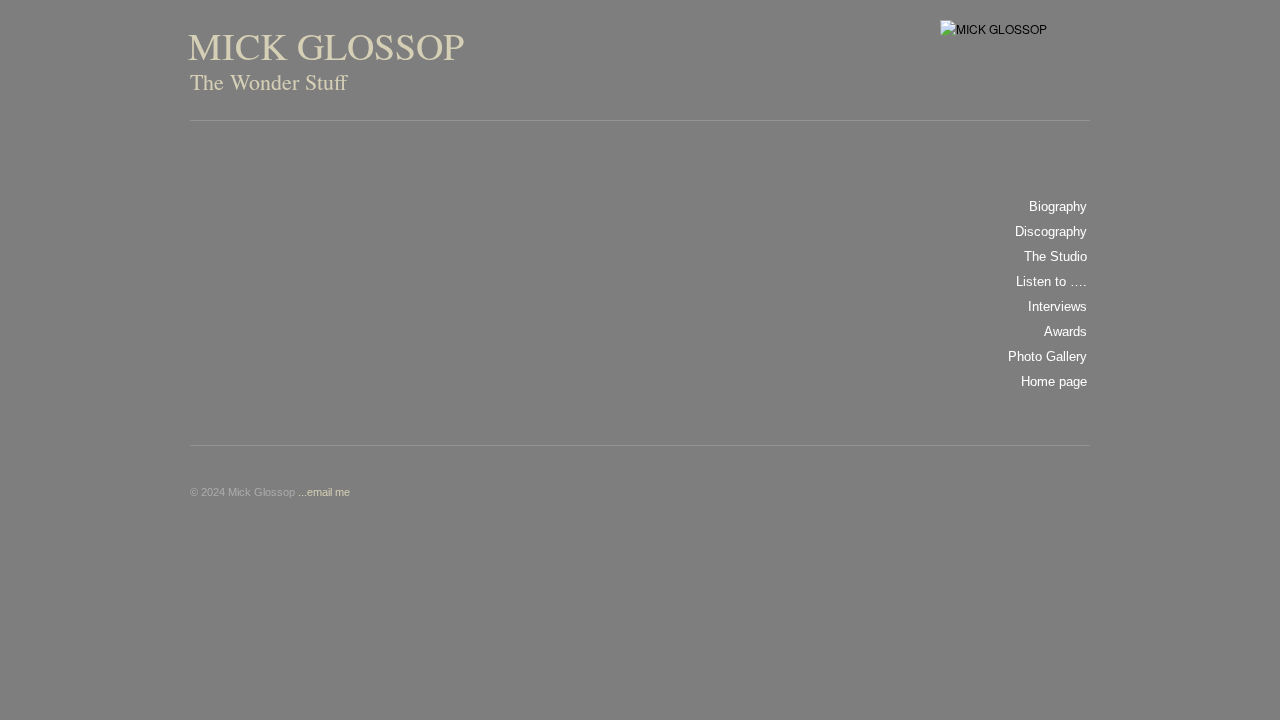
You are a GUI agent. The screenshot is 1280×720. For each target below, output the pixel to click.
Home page (1054, 381)
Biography (1058, 206)
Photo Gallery (1047, 356)
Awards (1065, 331)
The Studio (1055, 256)
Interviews (1057, 306)
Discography (1051, 231)
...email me (324, 492)
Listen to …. (1051, 281)
